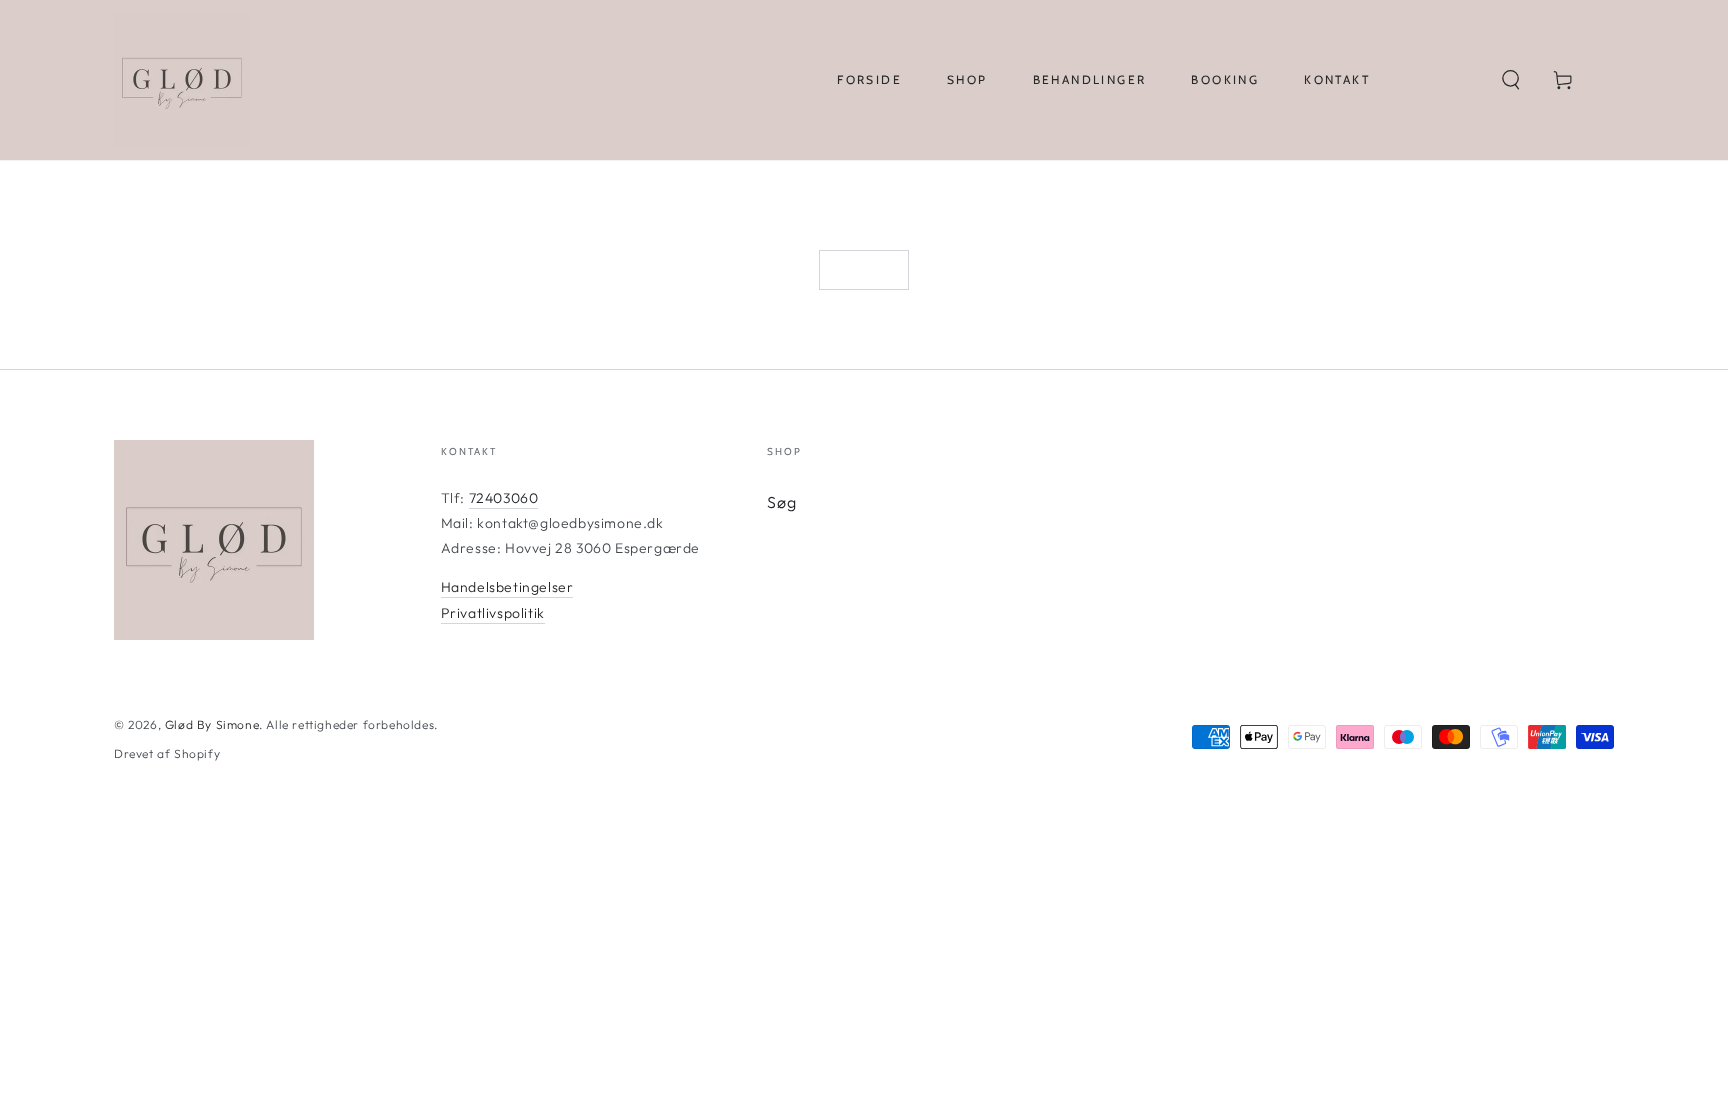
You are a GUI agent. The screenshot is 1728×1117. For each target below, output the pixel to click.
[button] (1511, 80)
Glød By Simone (212, 724)
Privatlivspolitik (493, 613)
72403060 (504, 498)
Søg (781, 502)
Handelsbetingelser (507, 587)
